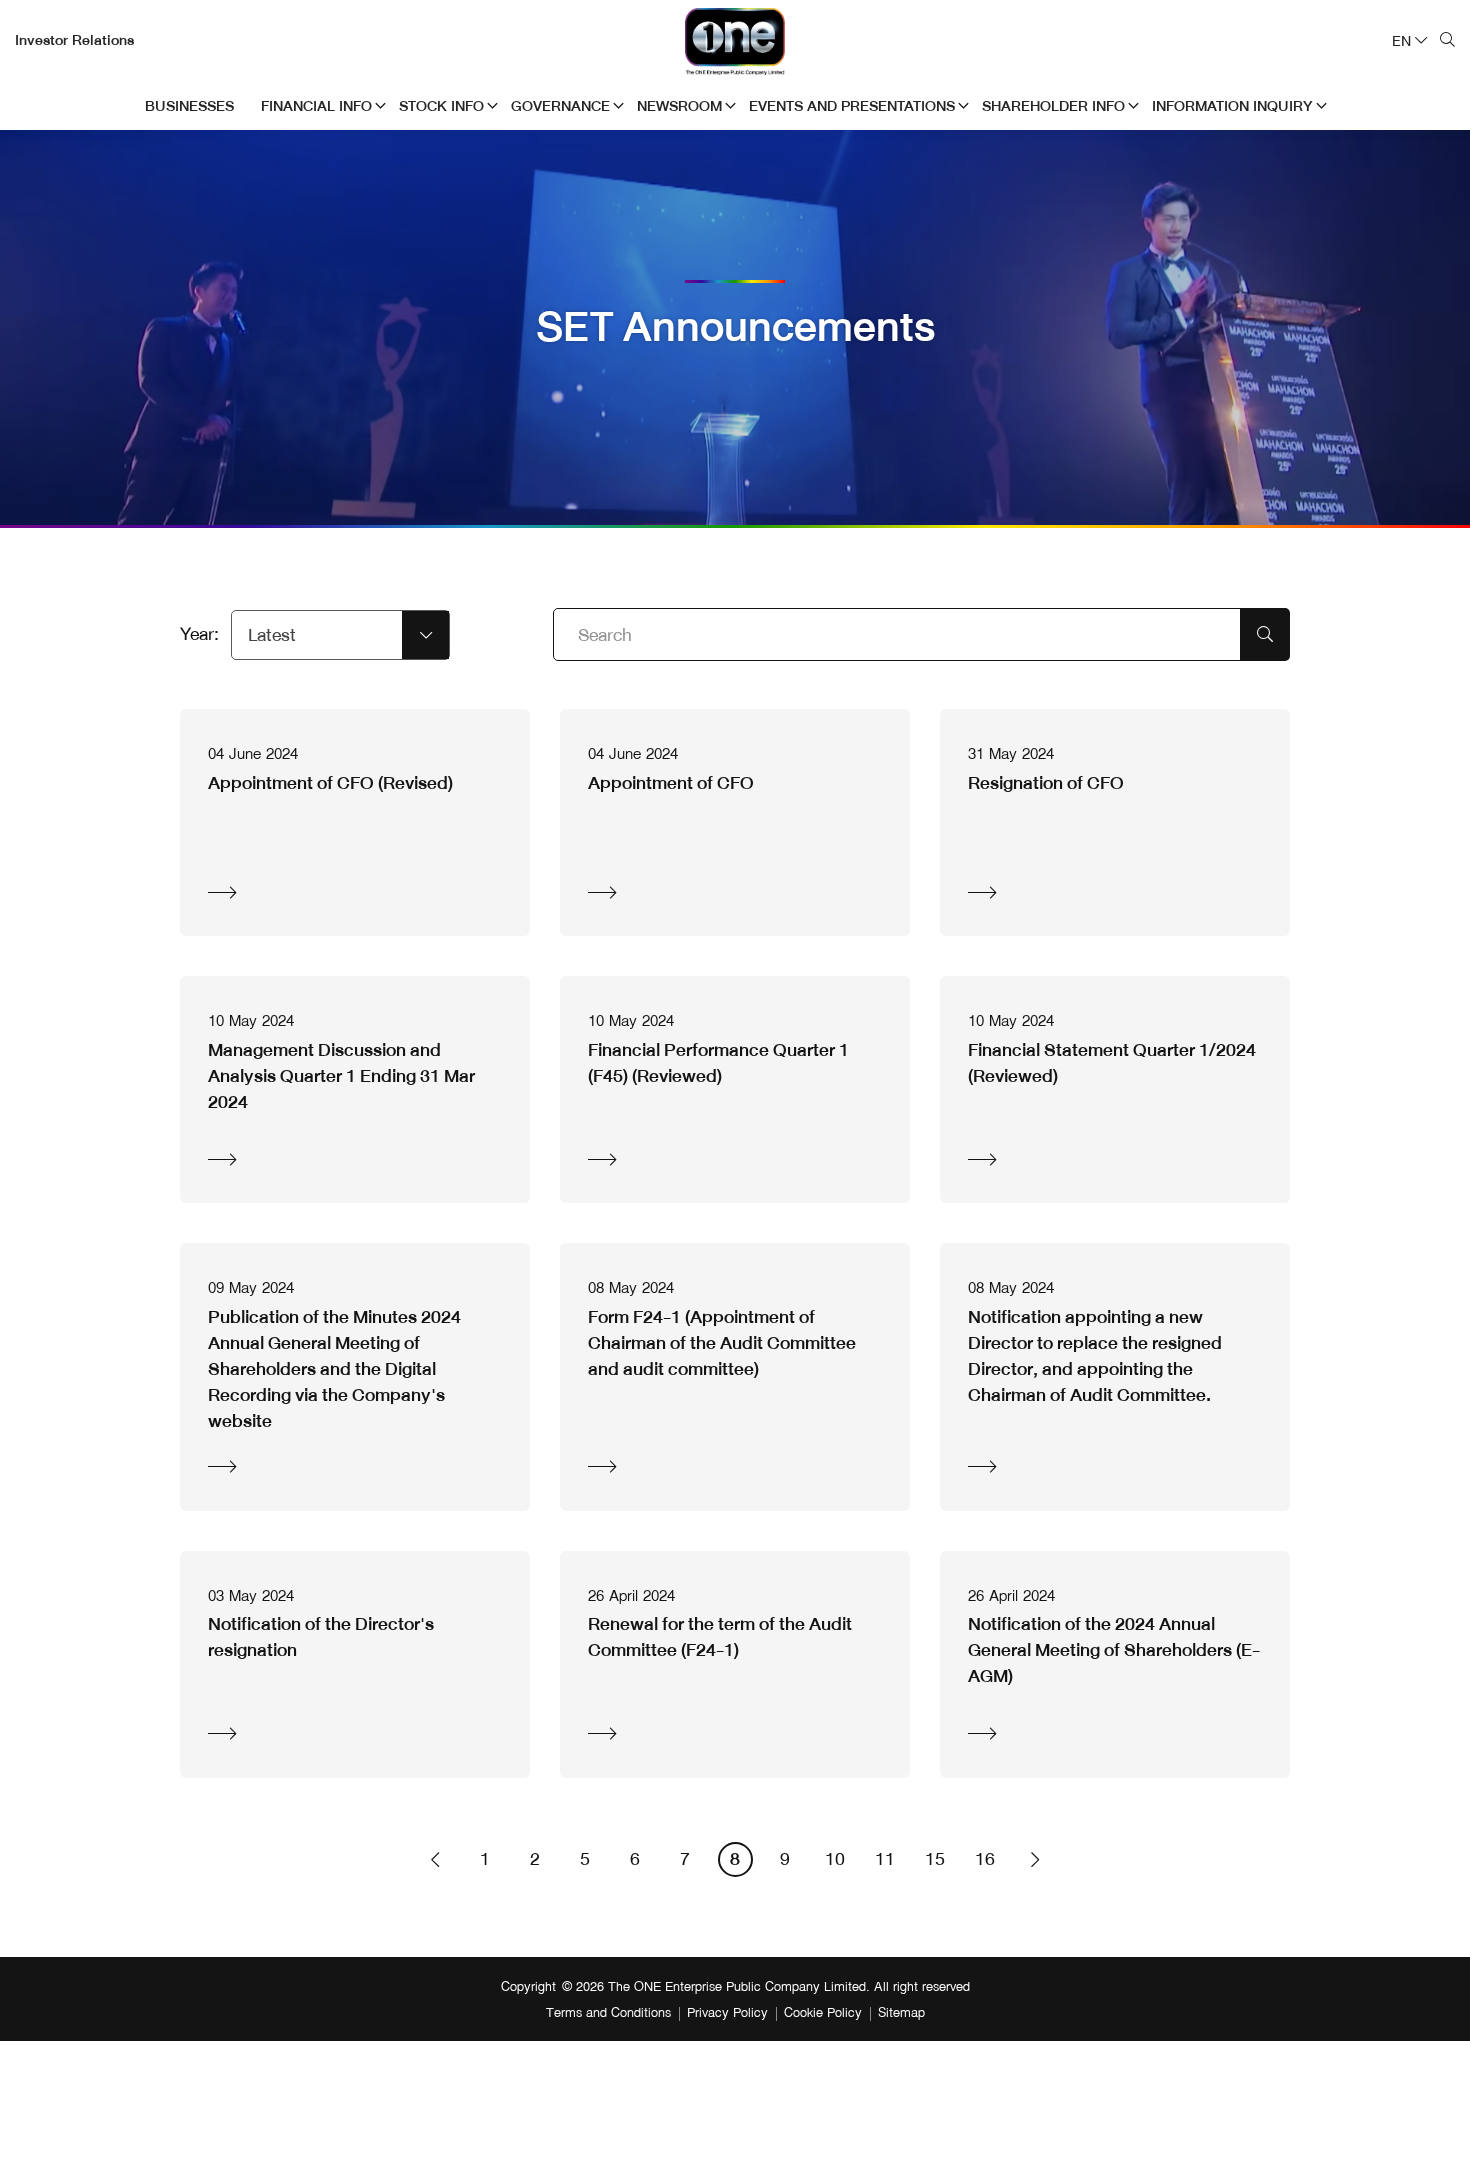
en (1401, 41)
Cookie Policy (823, 2014)
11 (885, 1859)
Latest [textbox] (272, 635)
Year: (199, 634)
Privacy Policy (727, 2014)
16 (985, 1859)
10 (835, 1859)
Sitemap (901, 2014)
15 (935, 1859)
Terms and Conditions (608, 2014)
